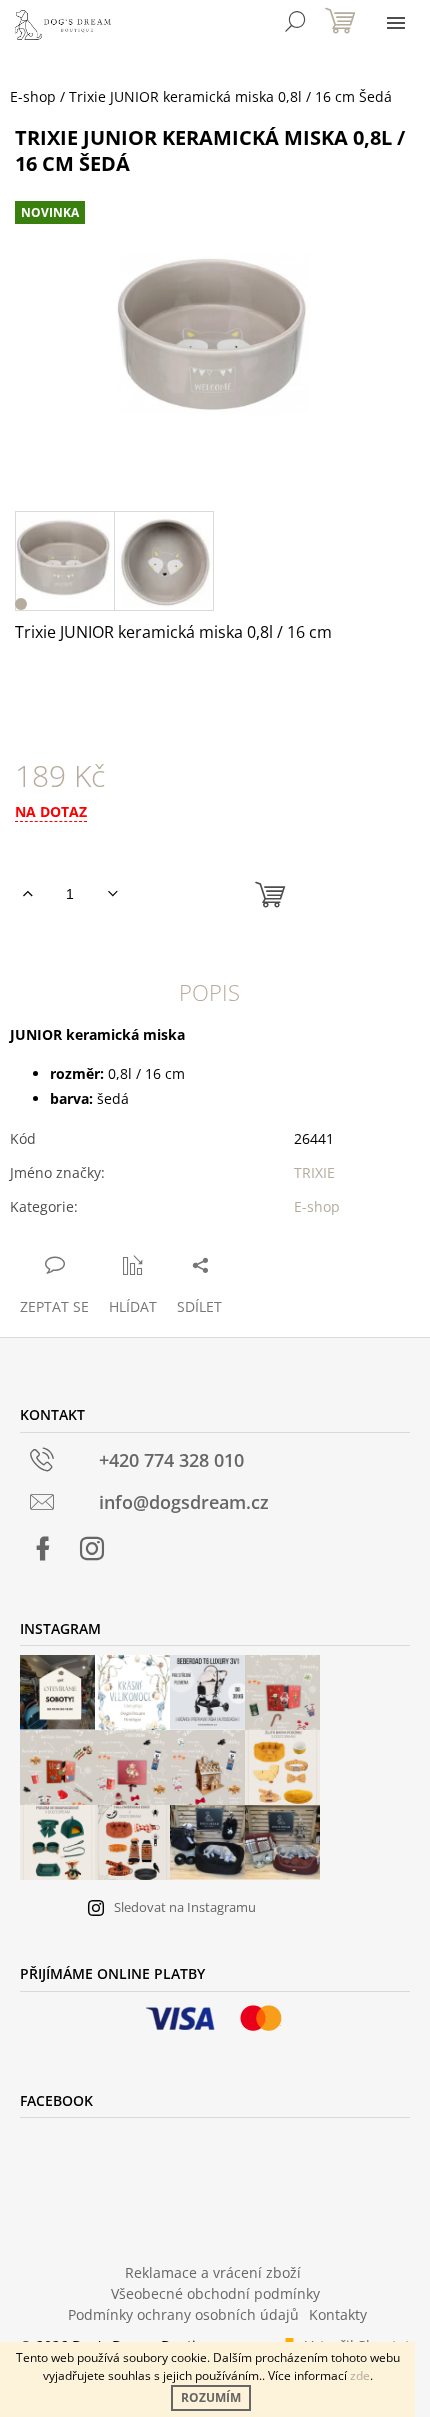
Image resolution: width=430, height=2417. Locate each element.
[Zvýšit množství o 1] (27, 894)
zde (360, 2375)
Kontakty (338, 2314)
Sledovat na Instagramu (185, 1907)
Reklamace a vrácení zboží (213, 2272)
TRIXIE (314, 1172)
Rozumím (211, 2397)
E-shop (317, 1206)
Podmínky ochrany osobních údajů (183, 2314)
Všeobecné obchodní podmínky (215, 2293)
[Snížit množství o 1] (112, 894)
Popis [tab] (209, 992)
